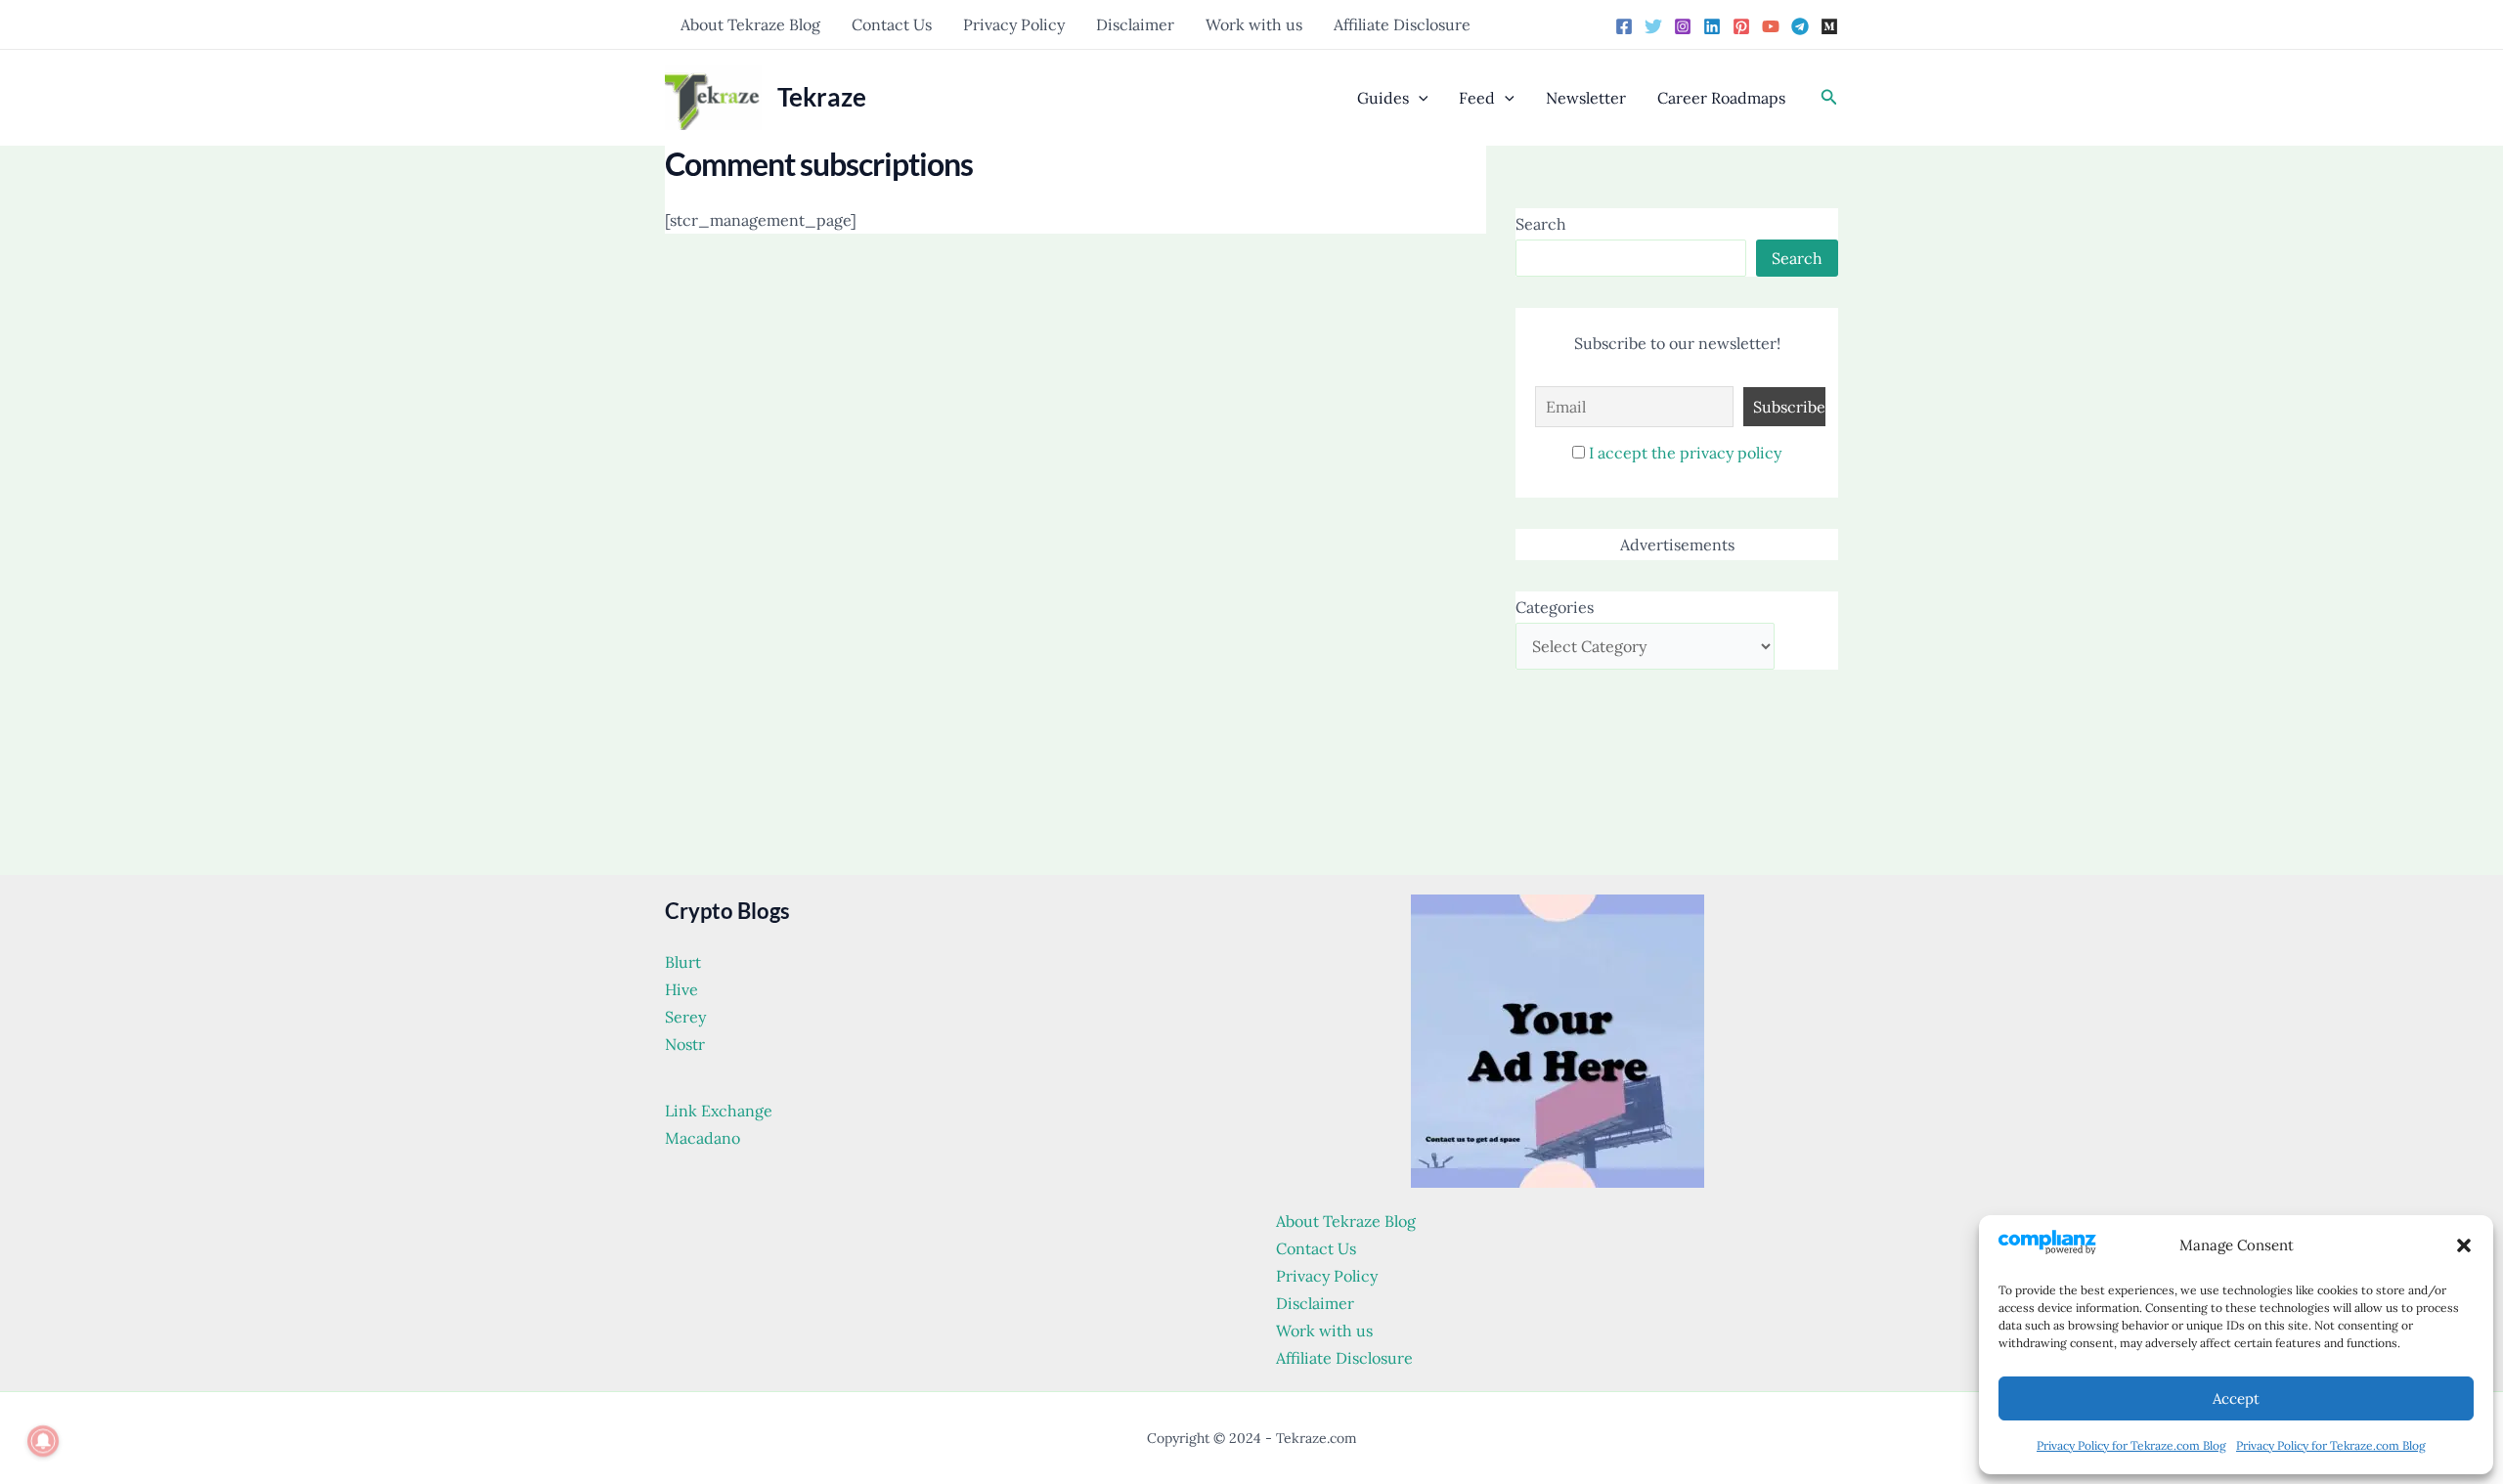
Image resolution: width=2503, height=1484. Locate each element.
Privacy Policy (1014, 24)
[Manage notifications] (43, 1441)
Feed (1477, 98)
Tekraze (822, 97)
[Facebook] (1624, 26)
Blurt (683, 962)
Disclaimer (1135, 24)
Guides (1383, 98)
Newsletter (1586, 98)
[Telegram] (1800, 26)
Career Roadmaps (1721, 98)
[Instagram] (1683, 26)
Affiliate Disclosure (1402, 24)
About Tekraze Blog (750, 24)
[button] (2464, 1245)
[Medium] (1829, 26)
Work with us (1254, 24)
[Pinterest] (1741, 26)
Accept (2236, 1398)
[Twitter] (1653, 26)
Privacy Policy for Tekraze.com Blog (2131, 1445)
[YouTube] (1771, 26)
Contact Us (892, 24)
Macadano (703, 1138)
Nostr (685, 1044)
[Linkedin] (1712, 26)
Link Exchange (719, 1111)
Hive (681, 989)
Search (1541, 224)
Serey (685, 1017)
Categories (1555, 607)
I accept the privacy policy (1685, 453)
